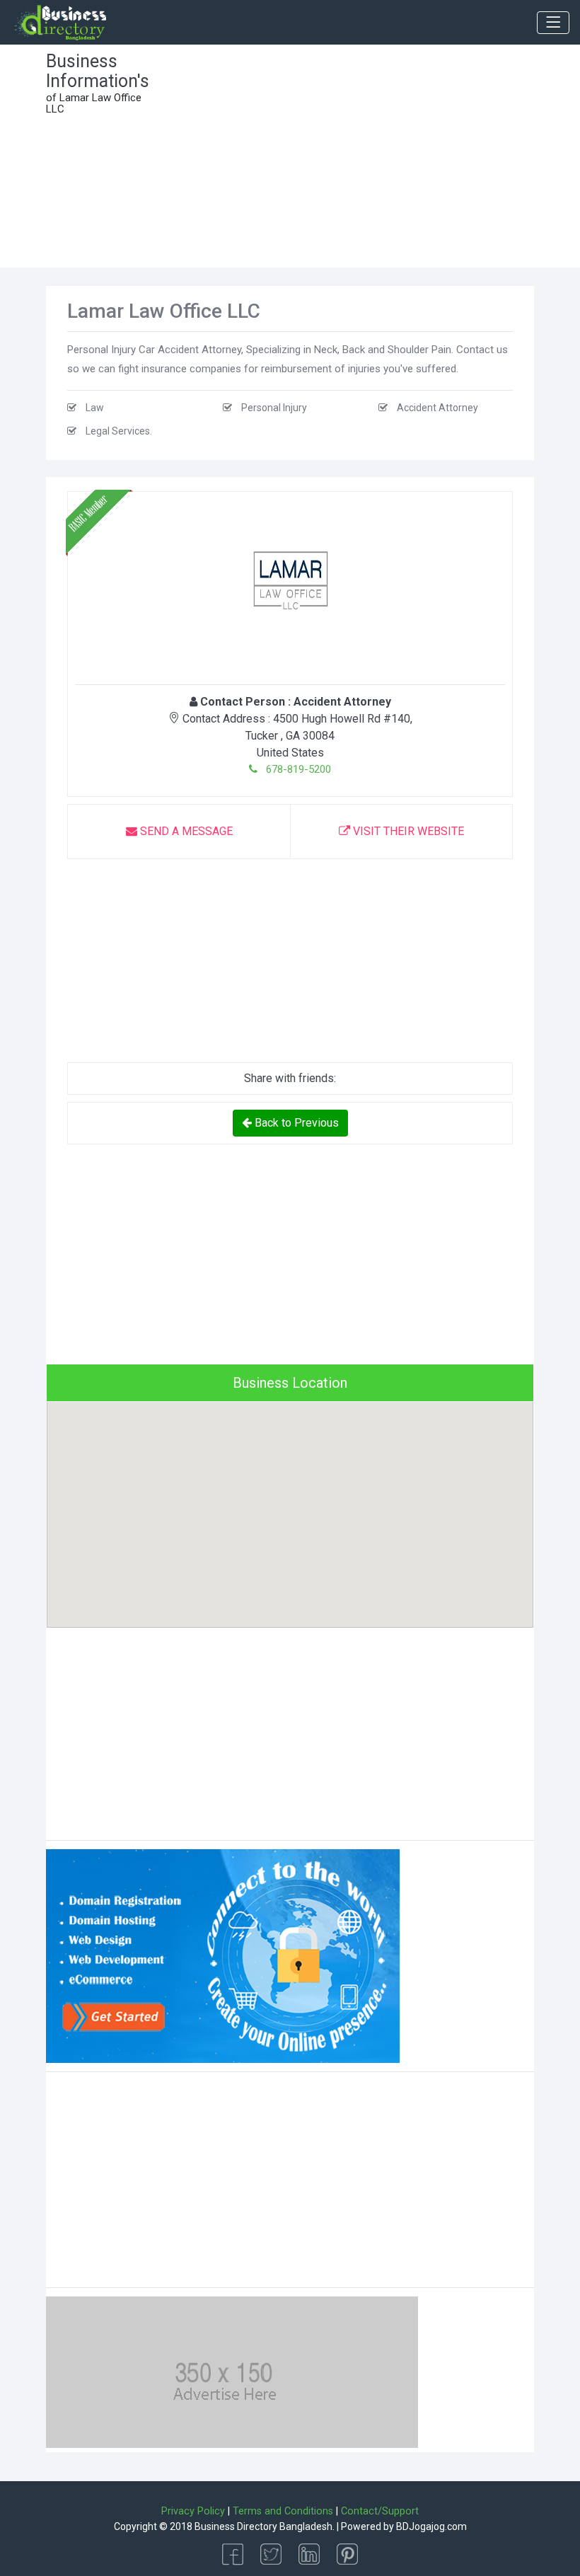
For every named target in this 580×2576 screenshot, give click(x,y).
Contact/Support (380, 2511)
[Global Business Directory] (60, 23)
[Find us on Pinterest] (347, 2553)
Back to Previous (295, 1123)
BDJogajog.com (431, 2526)
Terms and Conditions (283, 2511)
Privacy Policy (193, 2511)
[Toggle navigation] (553, 23)
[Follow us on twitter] (271, 2553)
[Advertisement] (354, 161)
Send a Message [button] (185, 831)
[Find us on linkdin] (309, 2553)
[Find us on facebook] (233, 2553)
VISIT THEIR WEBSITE (407, 831)
